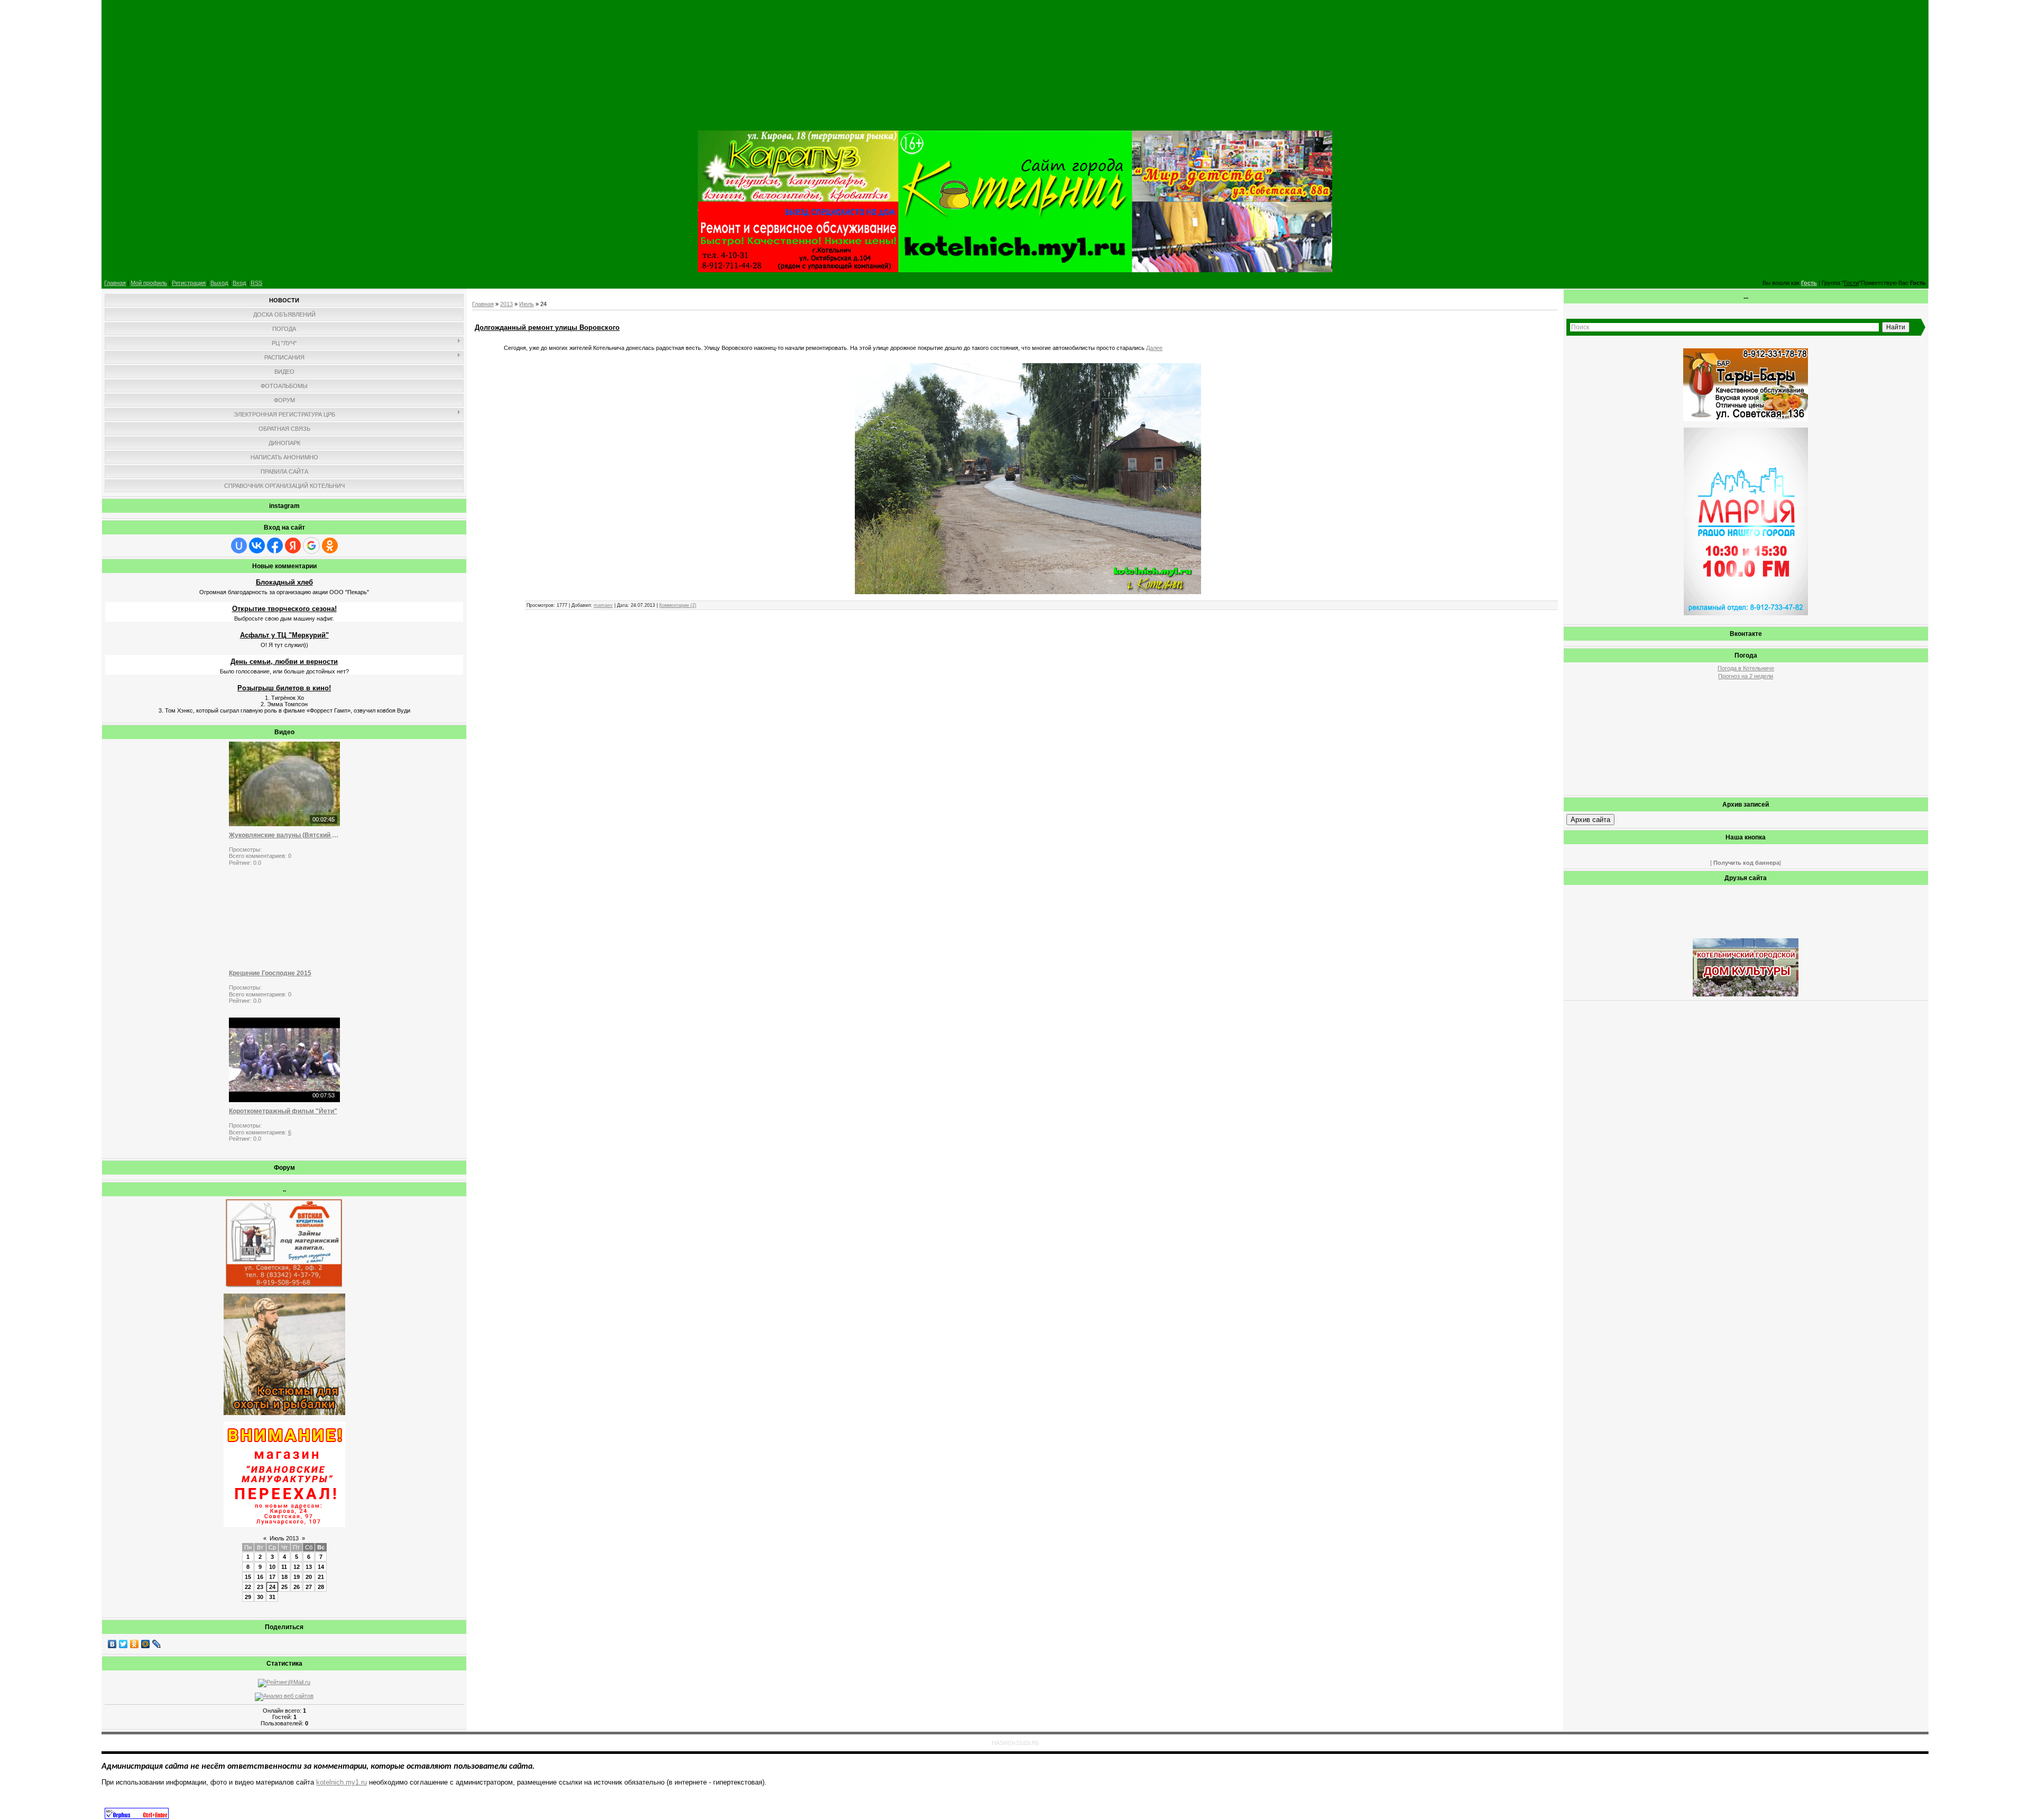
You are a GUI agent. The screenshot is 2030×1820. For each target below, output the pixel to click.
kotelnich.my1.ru (342, 1782)
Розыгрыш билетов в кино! (284, 688)
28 (321, 1587)
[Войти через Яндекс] (293, 546)
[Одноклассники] (135, 1644)
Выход (219, 283)
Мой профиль (149, 283)
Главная (115, 283)
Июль (527, 304)
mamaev (603, 605)
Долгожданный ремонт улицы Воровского (547, 327)
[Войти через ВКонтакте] (257, 546)
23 (260, 1587)
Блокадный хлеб (284, 582)
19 (297, 1577)
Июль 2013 (284, 1538)
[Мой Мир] (146, 1644)
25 (284, 1587)
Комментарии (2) (678, 605)
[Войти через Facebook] (275, 546)
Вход (239, 283)
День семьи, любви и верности (284, 662)
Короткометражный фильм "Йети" (283, 1111)
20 (309, 1577)
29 (248, 1597)
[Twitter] (123, 1644)
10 (272, 1567)
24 (272, 1587)
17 (272, 1577)
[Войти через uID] (239, 546)
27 (309, 1587)
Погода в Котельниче (1746, 668)
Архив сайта (1590, 820)
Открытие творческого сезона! (284, 609)
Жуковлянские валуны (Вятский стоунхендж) (284, 835)
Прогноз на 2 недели (1746, 676)
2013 (506, 304)
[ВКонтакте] (112, 1644)
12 (297, 1567)
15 (248, 1577)
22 (248, 1587)
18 (284, 1577)
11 (284, 1567)
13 (309, 1567)
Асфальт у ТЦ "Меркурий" (284, 635)
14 (321, 1567)
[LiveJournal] (157, 1644)
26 (297, 1587)
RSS (256, 283)
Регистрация (189, 283)
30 (260, 1597)
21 (321, 1577)
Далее (1154, 348)
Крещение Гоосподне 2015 (270, 973)
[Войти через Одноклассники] (330, 546)
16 (260, 1577)
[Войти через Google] (311, 546)
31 (272, 1597)
